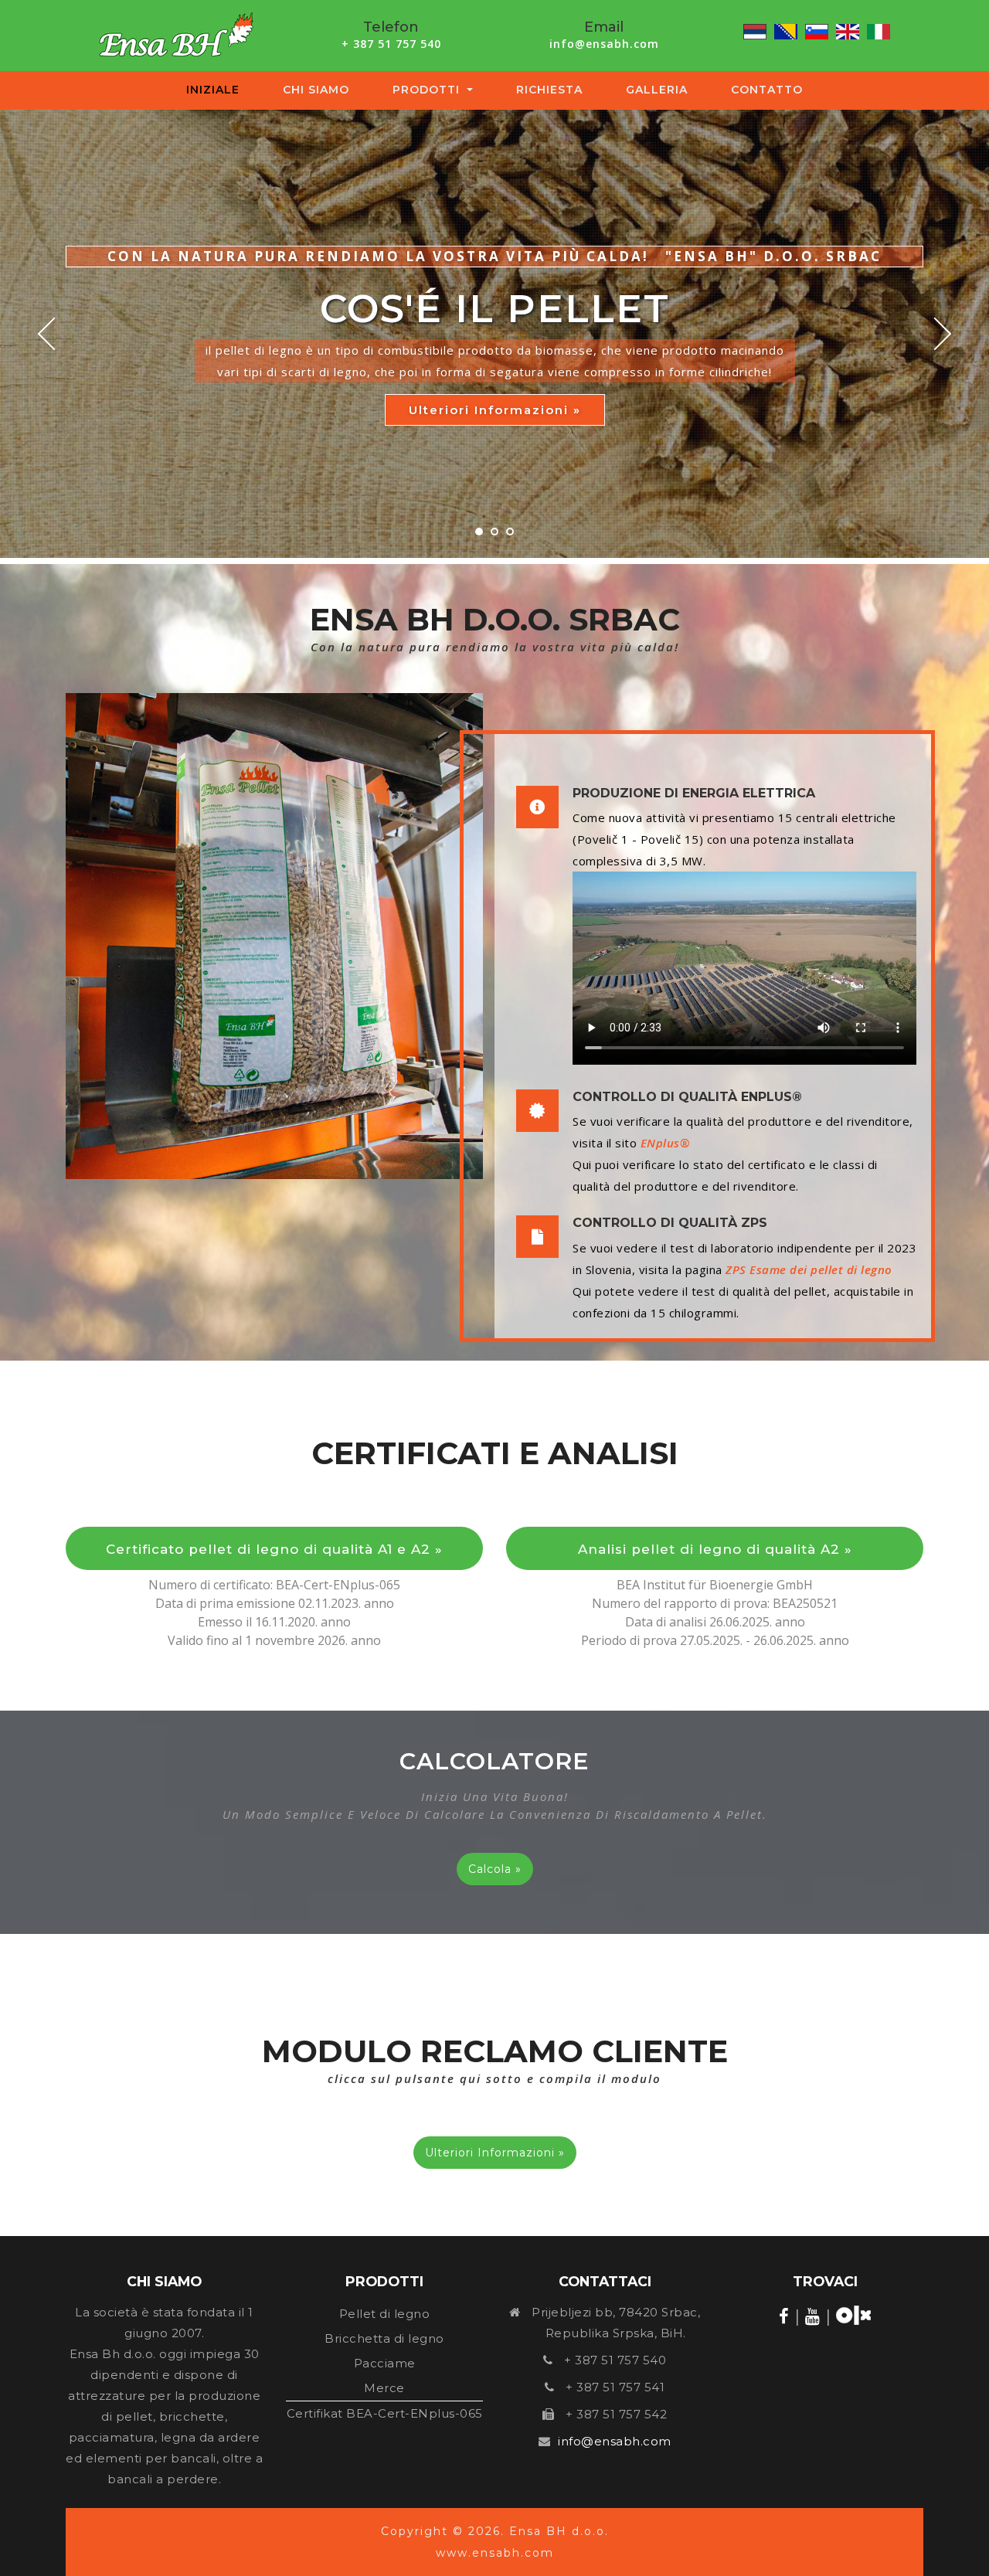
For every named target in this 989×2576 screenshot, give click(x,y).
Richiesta (549, 90)
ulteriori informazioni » (495, 410)
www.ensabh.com (495, 2553)
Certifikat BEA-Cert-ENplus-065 (385, 2413)
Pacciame (385, 2363)
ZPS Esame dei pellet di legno (809, 1269)
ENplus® (665, 1143)
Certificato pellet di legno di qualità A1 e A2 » (274, 1549)
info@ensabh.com (604, 44)
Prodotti (428, 90)
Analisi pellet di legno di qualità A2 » (715, 1549)
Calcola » (495, 1869)
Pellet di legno (385, 2314)
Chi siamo (316, 90)
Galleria (657, 90)
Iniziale (216, 90)
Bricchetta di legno (384, 2338)
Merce (384, 2388)
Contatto (767, 90)
